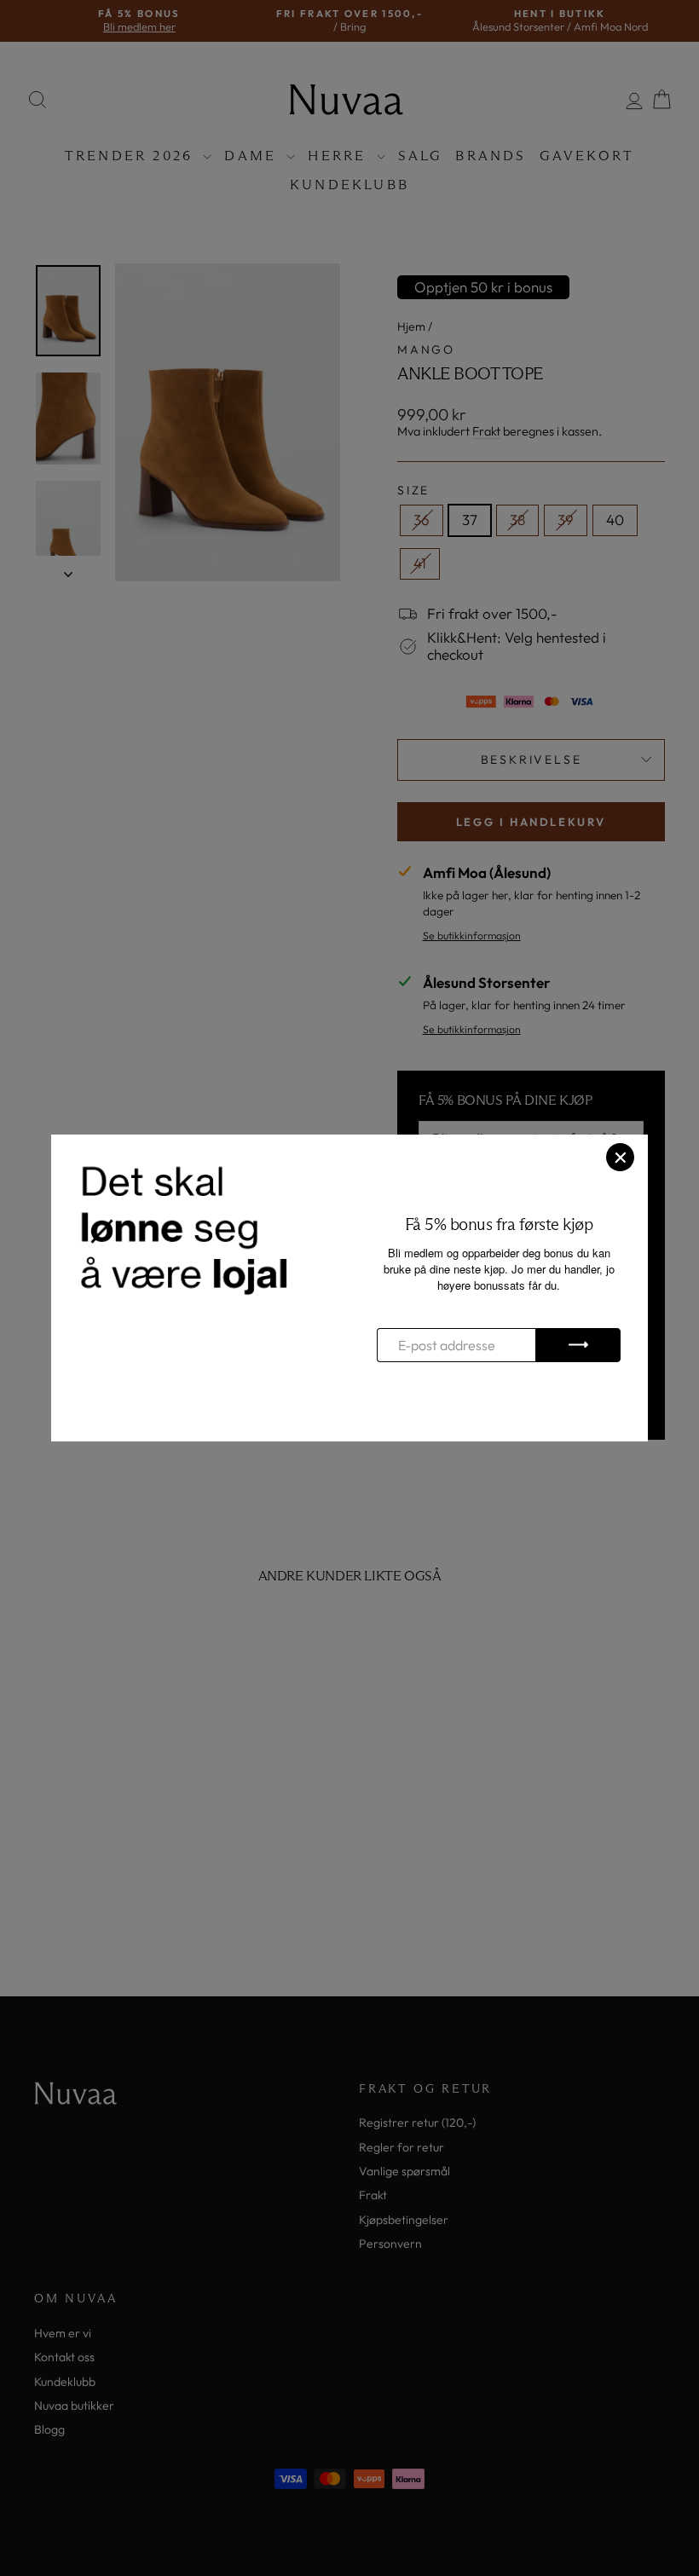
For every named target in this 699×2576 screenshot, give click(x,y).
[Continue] (578, 1345)
